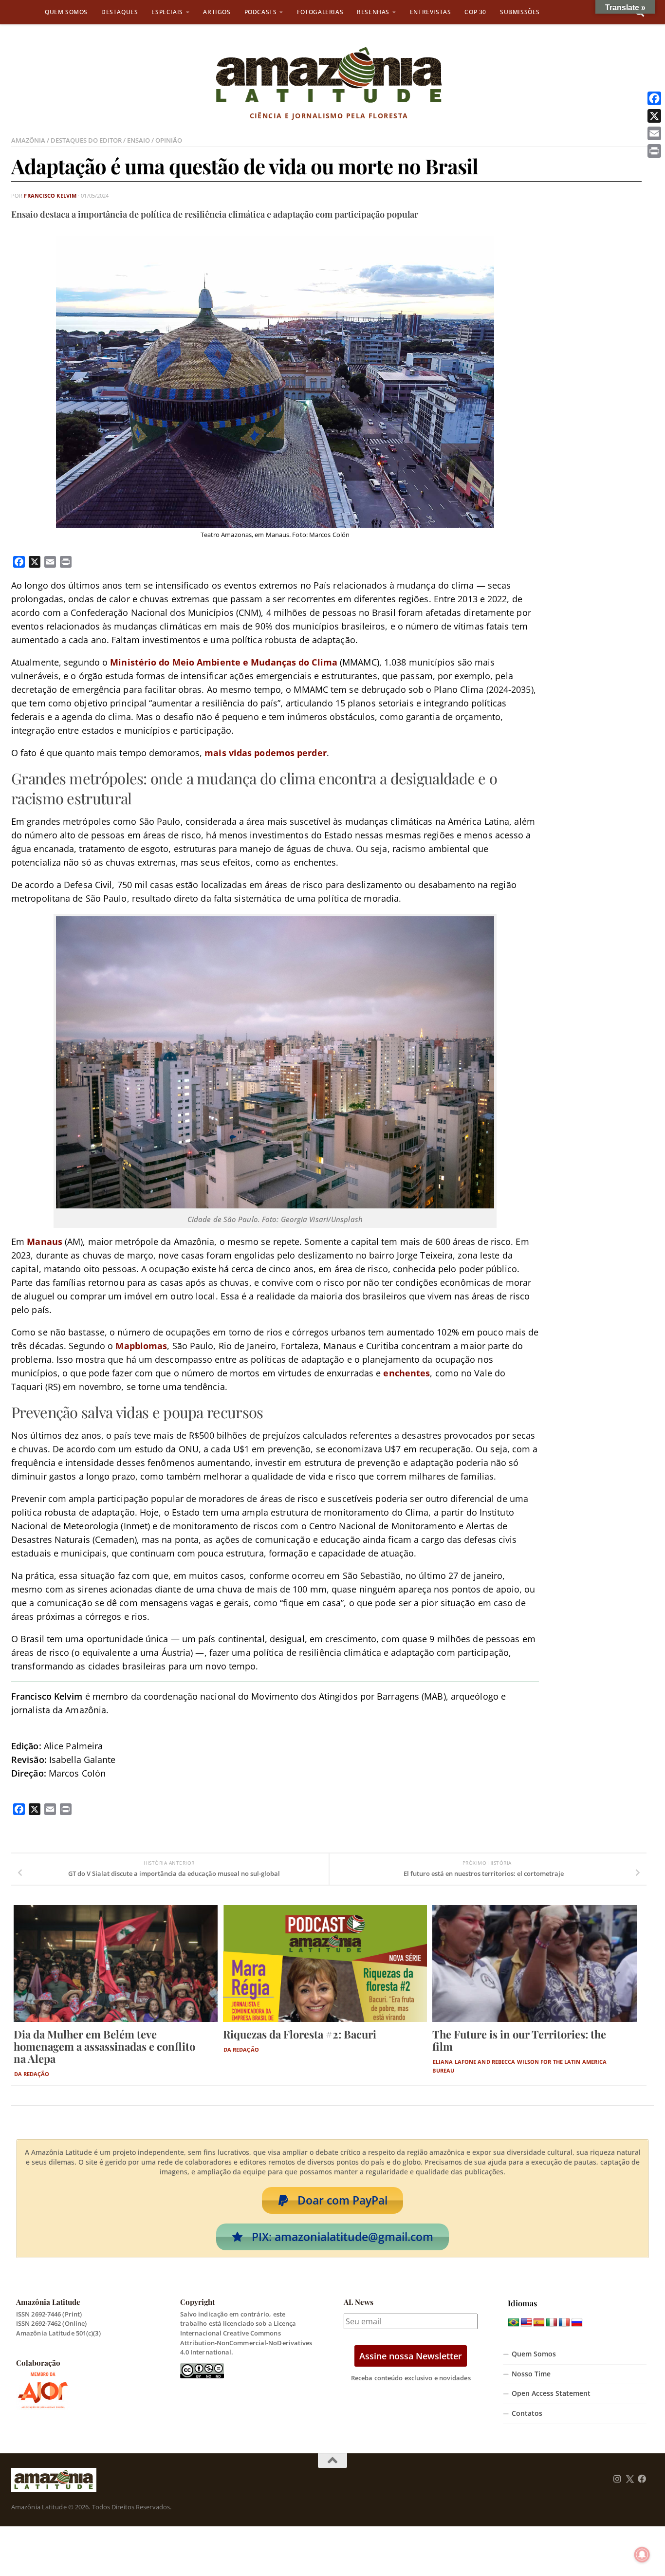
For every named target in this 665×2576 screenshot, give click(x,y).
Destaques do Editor (86, 140)
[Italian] (552, 2323)
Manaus (45, 1242)
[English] (526, 2323)
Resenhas (373, 12)
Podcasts (261, 12)
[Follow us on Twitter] (630, 2479)
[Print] (654, 151)
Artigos (217, 12)
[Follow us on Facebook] (642, 2479)
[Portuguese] (514, 2323)
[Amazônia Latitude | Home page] (329, 75)
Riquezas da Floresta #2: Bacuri (300, 2034)
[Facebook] (654, 98)
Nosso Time (531, 2374)
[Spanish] (539, 2323)
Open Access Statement (551, 2393)
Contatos (527, 2413)
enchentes (406, 1373)
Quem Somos (66, 12)
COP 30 (475, 12)
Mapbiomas (141, 1346)
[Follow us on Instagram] (617, 2479)
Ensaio (139, 140)
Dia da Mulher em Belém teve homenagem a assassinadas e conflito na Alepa (104, 2046)
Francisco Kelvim (50, 195)
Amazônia (28, 140)
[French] (564, 2323)
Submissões (520, 12)
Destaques (120, 12)
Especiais (167, 12)
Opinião (169, 140)
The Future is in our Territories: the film (519, 2040)
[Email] (654, 133)
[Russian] (577, 2323)
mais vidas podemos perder (266, 753)
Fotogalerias (320, 12)
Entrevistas (431, 12)
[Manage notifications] (642, 2555)
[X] (654, 116)
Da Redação (32, 2074)
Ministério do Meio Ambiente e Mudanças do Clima (224, 662)
